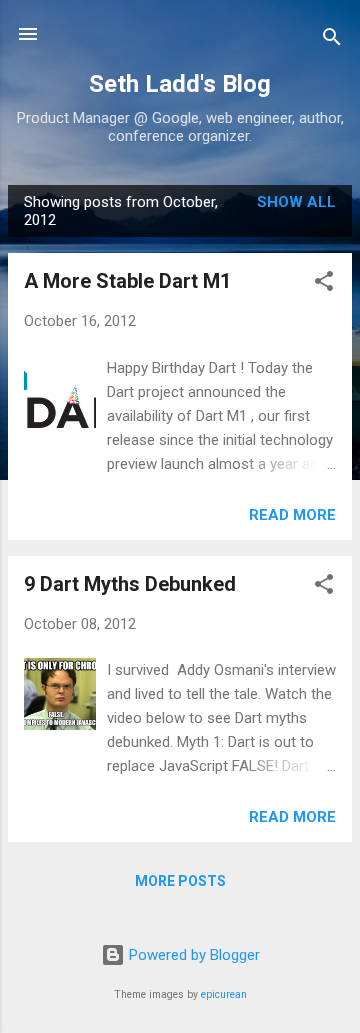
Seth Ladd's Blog (180, 84)
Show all (296, 202)
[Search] (332, 40)
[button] (324, 284)
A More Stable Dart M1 (127, 281)
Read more (292, 515)
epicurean (224, 994)
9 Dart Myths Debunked (130, 584)
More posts (180, 881)
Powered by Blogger (192, 955)
